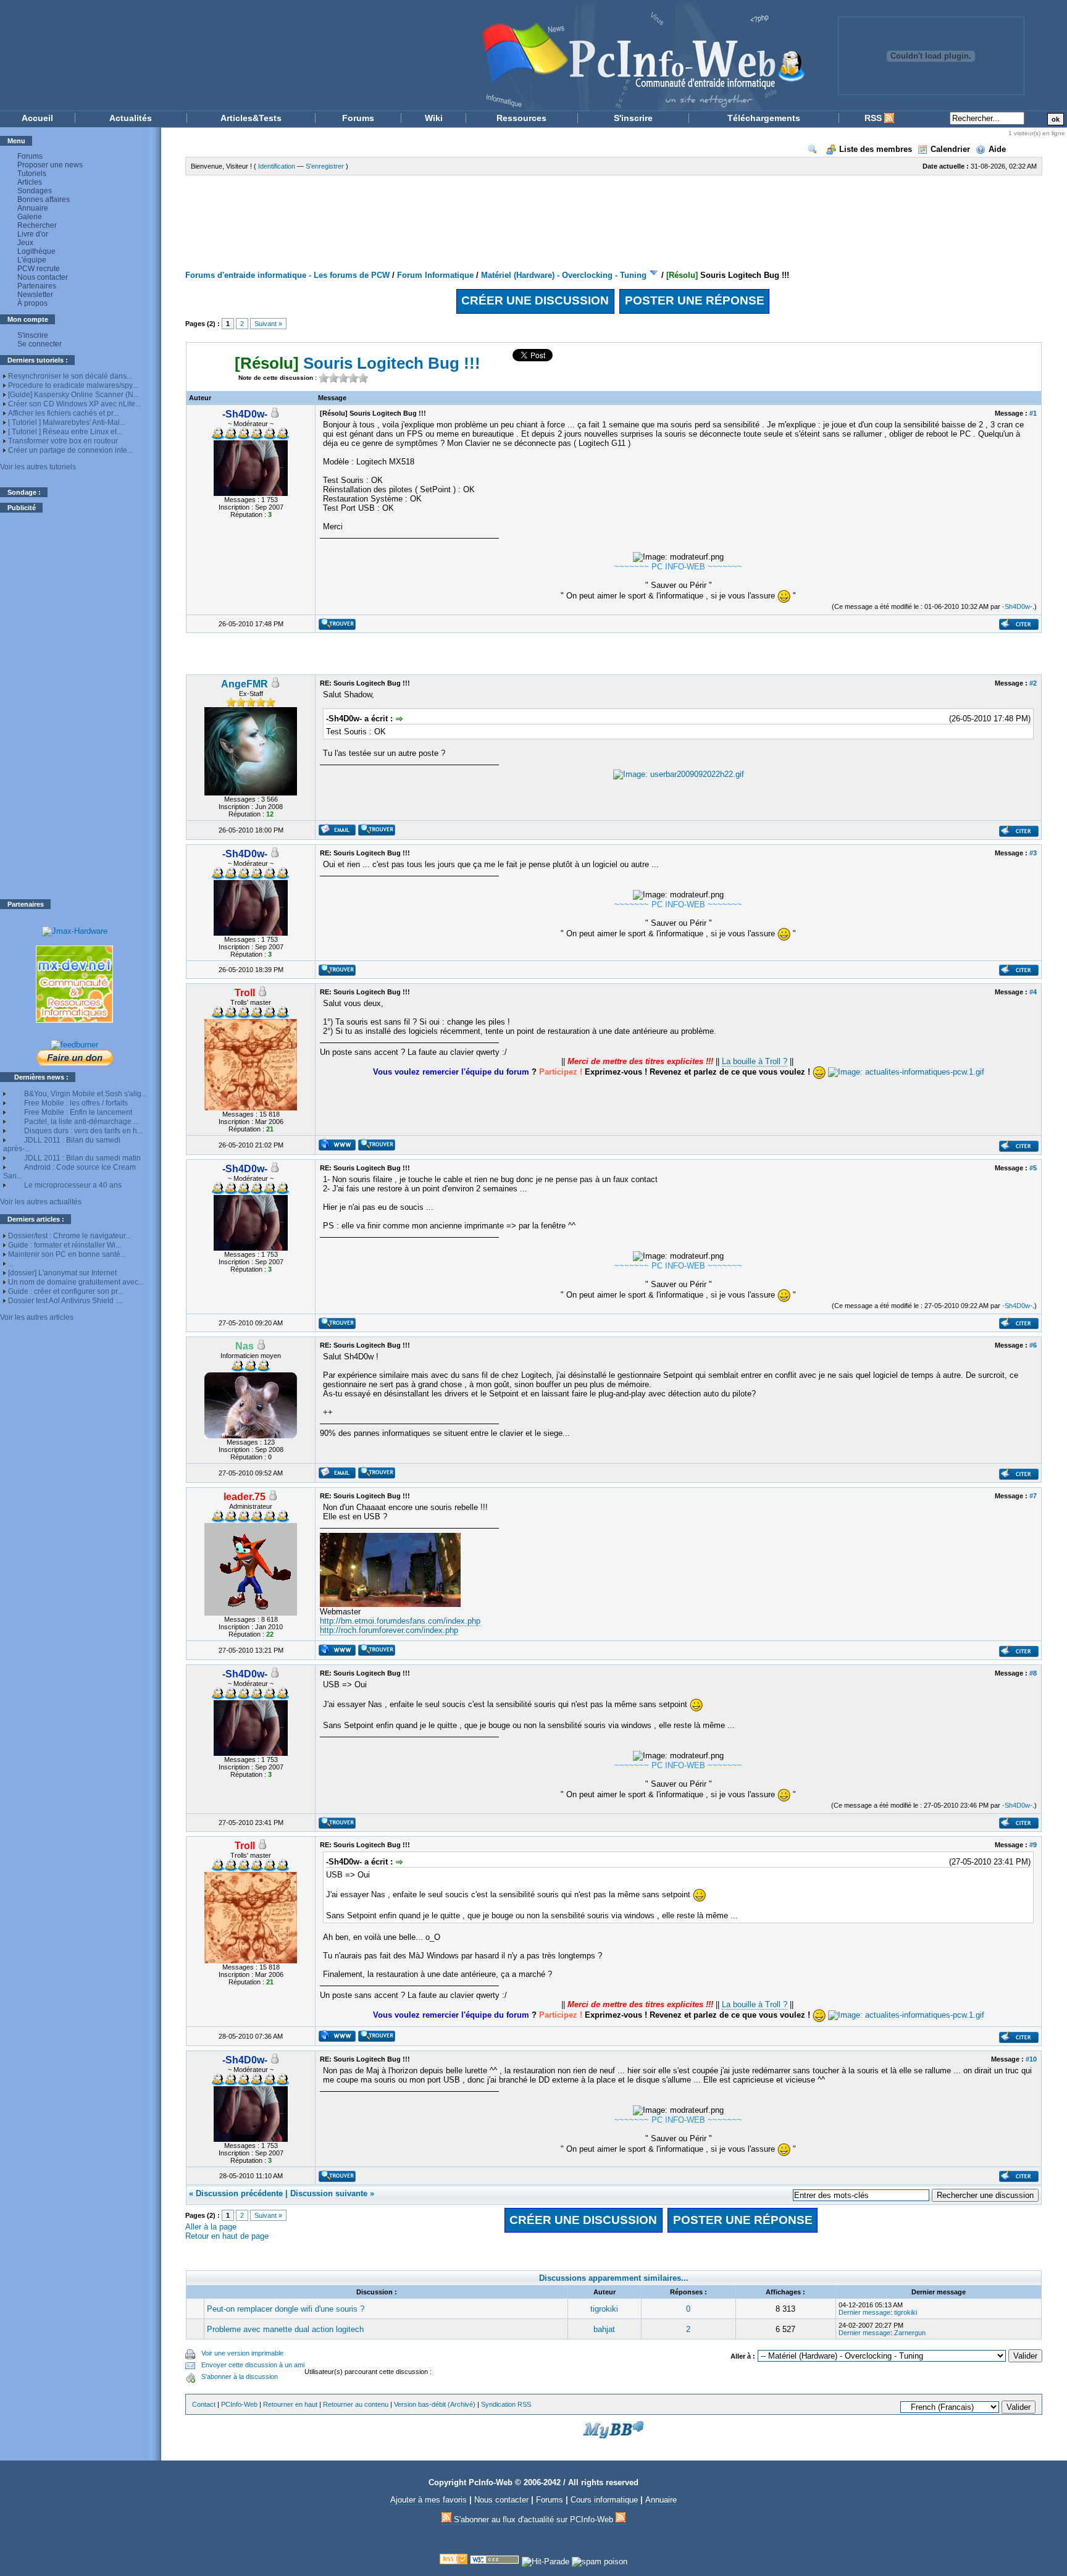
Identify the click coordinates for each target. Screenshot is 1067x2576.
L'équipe (32, 260)
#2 (1033, 683)
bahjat (604, 2329)
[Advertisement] (75, 706)
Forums (358, 118)
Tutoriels (32, 174)
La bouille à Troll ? (755, 1061)
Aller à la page (211, 2227)
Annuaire (33, 208)
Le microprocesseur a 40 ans (73, 1185)
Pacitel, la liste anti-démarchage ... (82, 1122)
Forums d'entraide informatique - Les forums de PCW (287, 275)
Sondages (35, 191)
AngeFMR (245, 684)
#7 (1033, 1496)
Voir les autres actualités (41, 1202)
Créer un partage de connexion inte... (70, 450)
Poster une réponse (695, 300)
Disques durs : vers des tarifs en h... (83, 1131)
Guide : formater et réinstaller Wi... (65, 1245)
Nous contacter (43, 277)
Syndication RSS (506, 2404)
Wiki (434, 118)
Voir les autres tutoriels (38, 467)
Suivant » (268, 324)
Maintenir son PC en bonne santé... (67, 1254)
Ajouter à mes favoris (429, 2500)
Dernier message (864, 2312)
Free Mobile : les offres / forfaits (76, 1103)
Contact (204, 2404)
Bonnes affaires (44, 199)
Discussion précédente (239, 2193)
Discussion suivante (329, 2193)
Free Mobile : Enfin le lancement (78, 1112)
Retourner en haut (290, 2404)
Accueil (37, 118)
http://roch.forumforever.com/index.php (389, 1630)
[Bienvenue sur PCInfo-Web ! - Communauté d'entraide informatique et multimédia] (410, 55)
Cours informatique (604, 2500)
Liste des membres (876, 149)
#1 (1033, 413)
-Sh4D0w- (1017, 606)
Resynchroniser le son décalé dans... (70, 376)
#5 (1033, 1168)
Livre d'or (33, 234)
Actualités (131, 118)
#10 (1031, 2059)
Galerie (30, 217)
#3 (1033, 853)
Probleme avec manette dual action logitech (285, 2329)
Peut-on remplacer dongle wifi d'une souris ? (286, 2309)
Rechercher (37, 225)
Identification (277, 166)
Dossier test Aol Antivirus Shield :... (65, 1301)
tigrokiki (604, 2309)
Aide (997, 149)
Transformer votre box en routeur (63, 441)
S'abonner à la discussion (240, 2377)
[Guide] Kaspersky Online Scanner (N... (73, 395)
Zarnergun (910, 2333)
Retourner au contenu (356, 2404)
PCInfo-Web (239, 2404)
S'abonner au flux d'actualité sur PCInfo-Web (533, 2519)
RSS (874, 118)
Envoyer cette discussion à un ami (253, 2365)
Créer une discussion (535, 300)
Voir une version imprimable (242, 2353)
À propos (32, 303)
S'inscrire (633, 118)
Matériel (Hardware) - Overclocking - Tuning (564, 275)
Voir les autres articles (37, 1317)
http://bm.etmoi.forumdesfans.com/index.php (400, 1621)
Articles (30, 182)
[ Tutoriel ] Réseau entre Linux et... (65, 432)
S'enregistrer (325, 166)
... (11, 1264)
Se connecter (40, 344)
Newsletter (35, 295)
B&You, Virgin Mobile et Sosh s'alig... (86, 1094)
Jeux (25, 243)
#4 (1033, 992)
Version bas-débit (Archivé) (435, 2404)
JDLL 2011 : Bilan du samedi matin (82, 1158)
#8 (1033, 1673)
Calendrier (950, 149)
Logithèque (36, 251)
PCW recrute (39, 269)
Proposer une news (50, 165)
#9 (1033, 1845)
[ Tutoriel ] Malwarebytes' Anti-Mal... (67, 422)
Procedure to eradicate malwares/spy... (73, 385)
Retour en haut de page (227, 2236)
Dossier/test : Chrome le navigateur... (69, 1236)
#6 (1033, 1345)
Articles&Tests (251, 118)
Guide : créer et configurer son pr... (65, 1291)
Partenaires (37, 286)
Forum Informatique (435, 275)
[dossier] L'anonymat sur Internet (62, 1273)
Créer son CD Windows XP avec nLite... (74, 404)
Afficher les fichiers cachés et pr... (63, 413)
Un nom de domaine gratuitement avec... (76, 1282)
